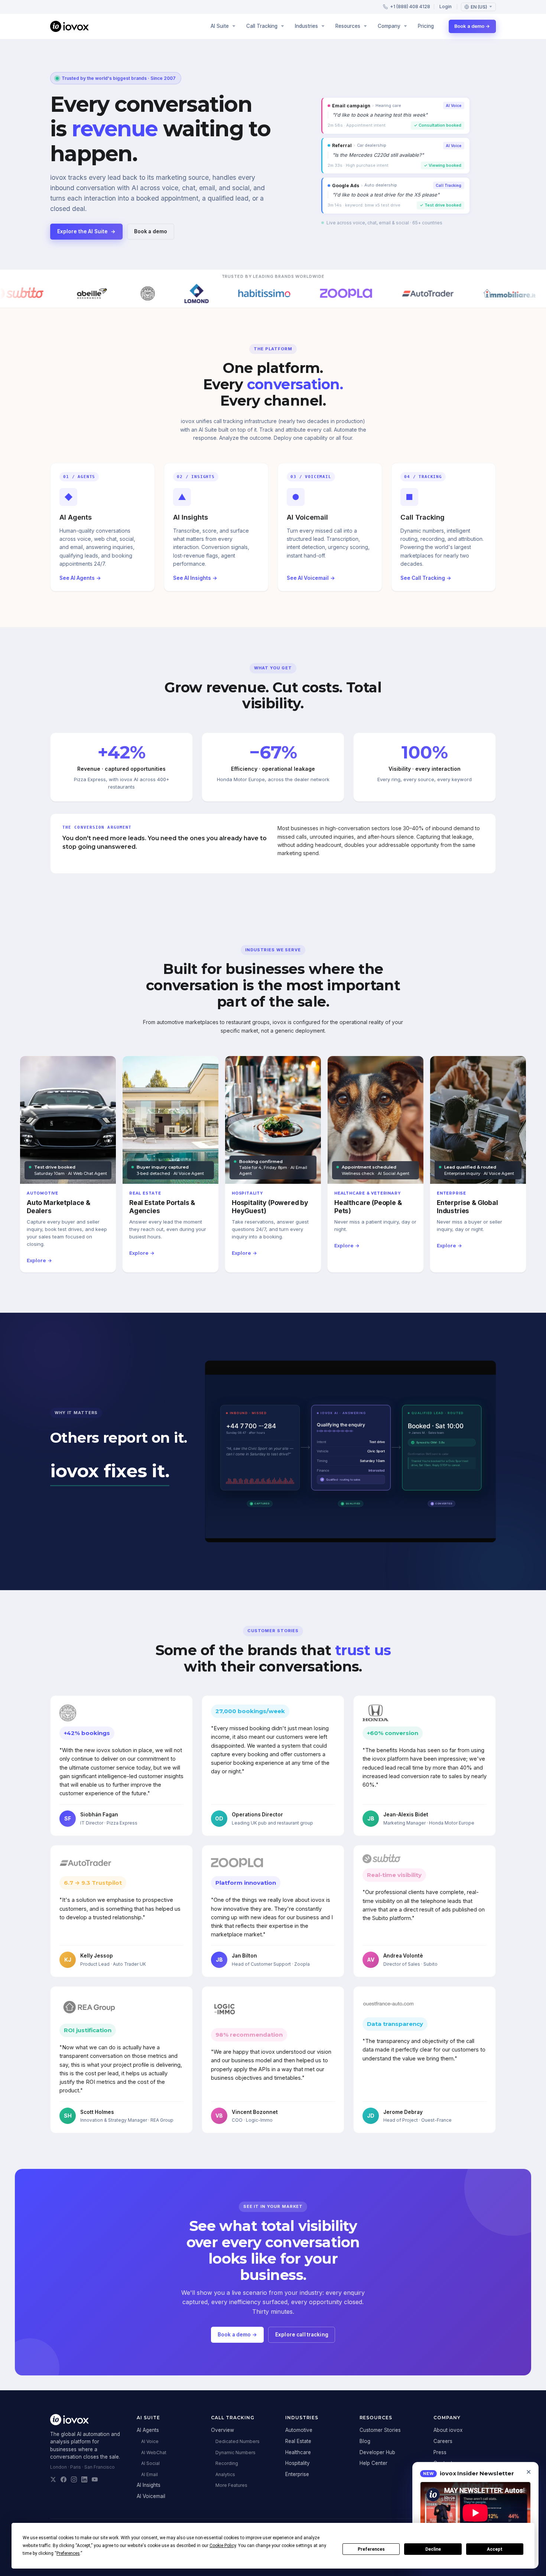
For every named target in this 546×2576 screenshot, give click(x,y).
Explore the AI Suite (87, 231)
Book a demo (151, 231)
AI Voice (150, 2441)
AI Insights (149, 2485)
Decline (433, 2549)
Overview (222, 2430)
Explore (39, 1261)
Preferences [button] (68, 2553)
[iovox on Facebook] (64, 2479)
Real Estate (298, 2441)
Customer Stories (380, 2430)
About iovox (448, 2430)
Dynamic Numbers (235, 2452)
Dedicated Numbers (238, 2441)
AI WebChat (154, 2452)
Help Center (373, 2463)
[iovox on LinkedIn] (84, 2479)
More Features (231, 2485)
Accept (495, 2549)
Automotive (299, 2430)
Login (446, 7)
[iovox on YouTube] (95, 2479)
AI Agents (148, 2430)
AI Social (150, 2463)
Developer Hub (377, 2452)
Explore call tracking (302, 2335)
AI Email (149, 2474)
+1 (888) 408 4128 (410, 7)
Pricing (426, 26)
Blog (365, 2441)
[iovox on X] (53, 2479)
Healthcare (298, 2452)
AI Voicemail (151, 2496)
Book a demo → (472, 26)
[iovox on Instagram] (74, 2479)
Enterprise (297, 2474)
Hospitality (298, 2463)
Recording (227, 2463)
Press (440, 2452)
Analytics (225, 2474)
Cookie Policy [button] (223, 2546)
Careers (443, 2441)
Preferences (371, 2549)
